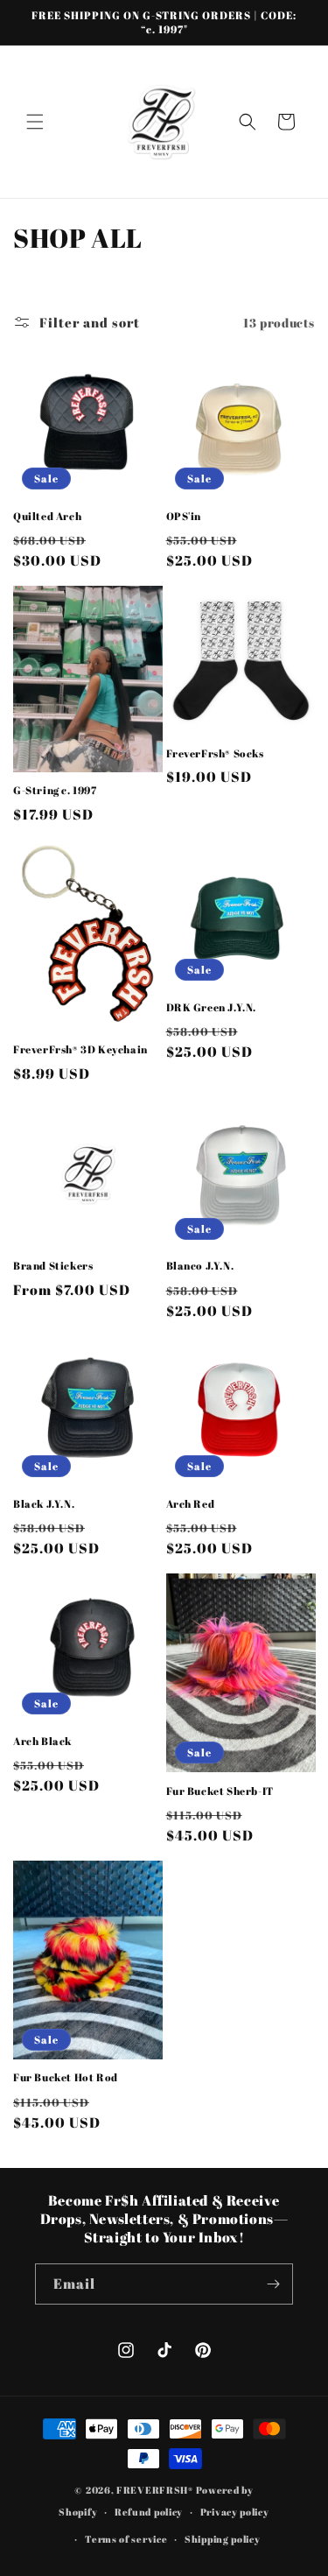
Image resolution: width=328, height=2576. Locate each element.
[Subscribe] (273, 2284)
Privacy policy (235, 2512)
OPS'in (184, 516)
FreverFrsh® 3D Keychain (80, 1049)
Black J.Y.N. (44, 1504)
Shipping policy (223, 2539)
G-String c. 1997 (55, 790)
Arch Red (191, 1504)
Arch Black (42, 1741)
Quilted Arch (47, 516)
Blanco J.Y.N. (200, 1266)
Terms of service (126, 2539)
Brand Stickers (53, 1266)
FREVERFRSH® (155, 2490)
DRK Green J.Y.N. (212, 1007)
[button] (35, 122)
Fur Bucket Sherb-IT (220, 1791)
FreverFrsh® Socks (215, 753)
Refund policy (149, 2512)
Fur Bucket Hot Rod (66, 2077)
